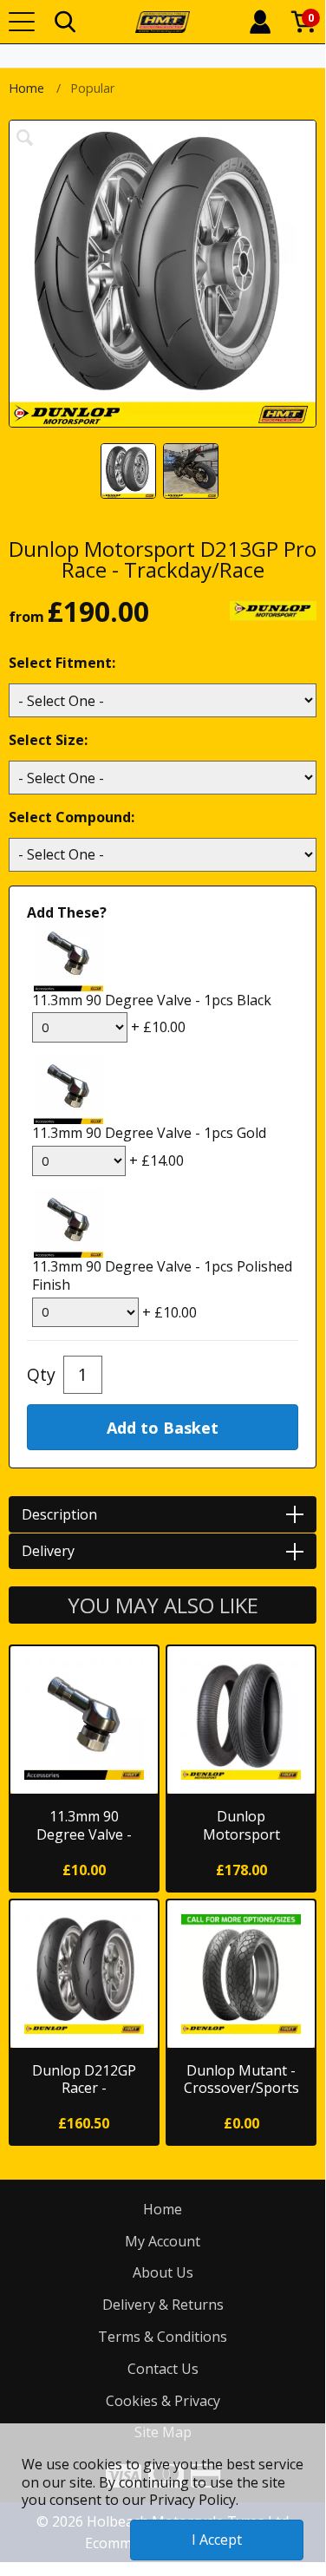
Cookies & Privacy (163, 2401)
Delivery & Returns (163, 2305)
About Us (163, 2272)
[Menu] (22, 22)
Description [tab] (59, 1514)
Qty (41, 1374)
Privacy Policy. (194, 2500)
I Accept (217, 2540)
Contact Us (163, 2369)
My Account (163, 2241)
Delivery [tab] (48, 1551)
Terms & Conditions (163, 2337)
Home (26, 88)
